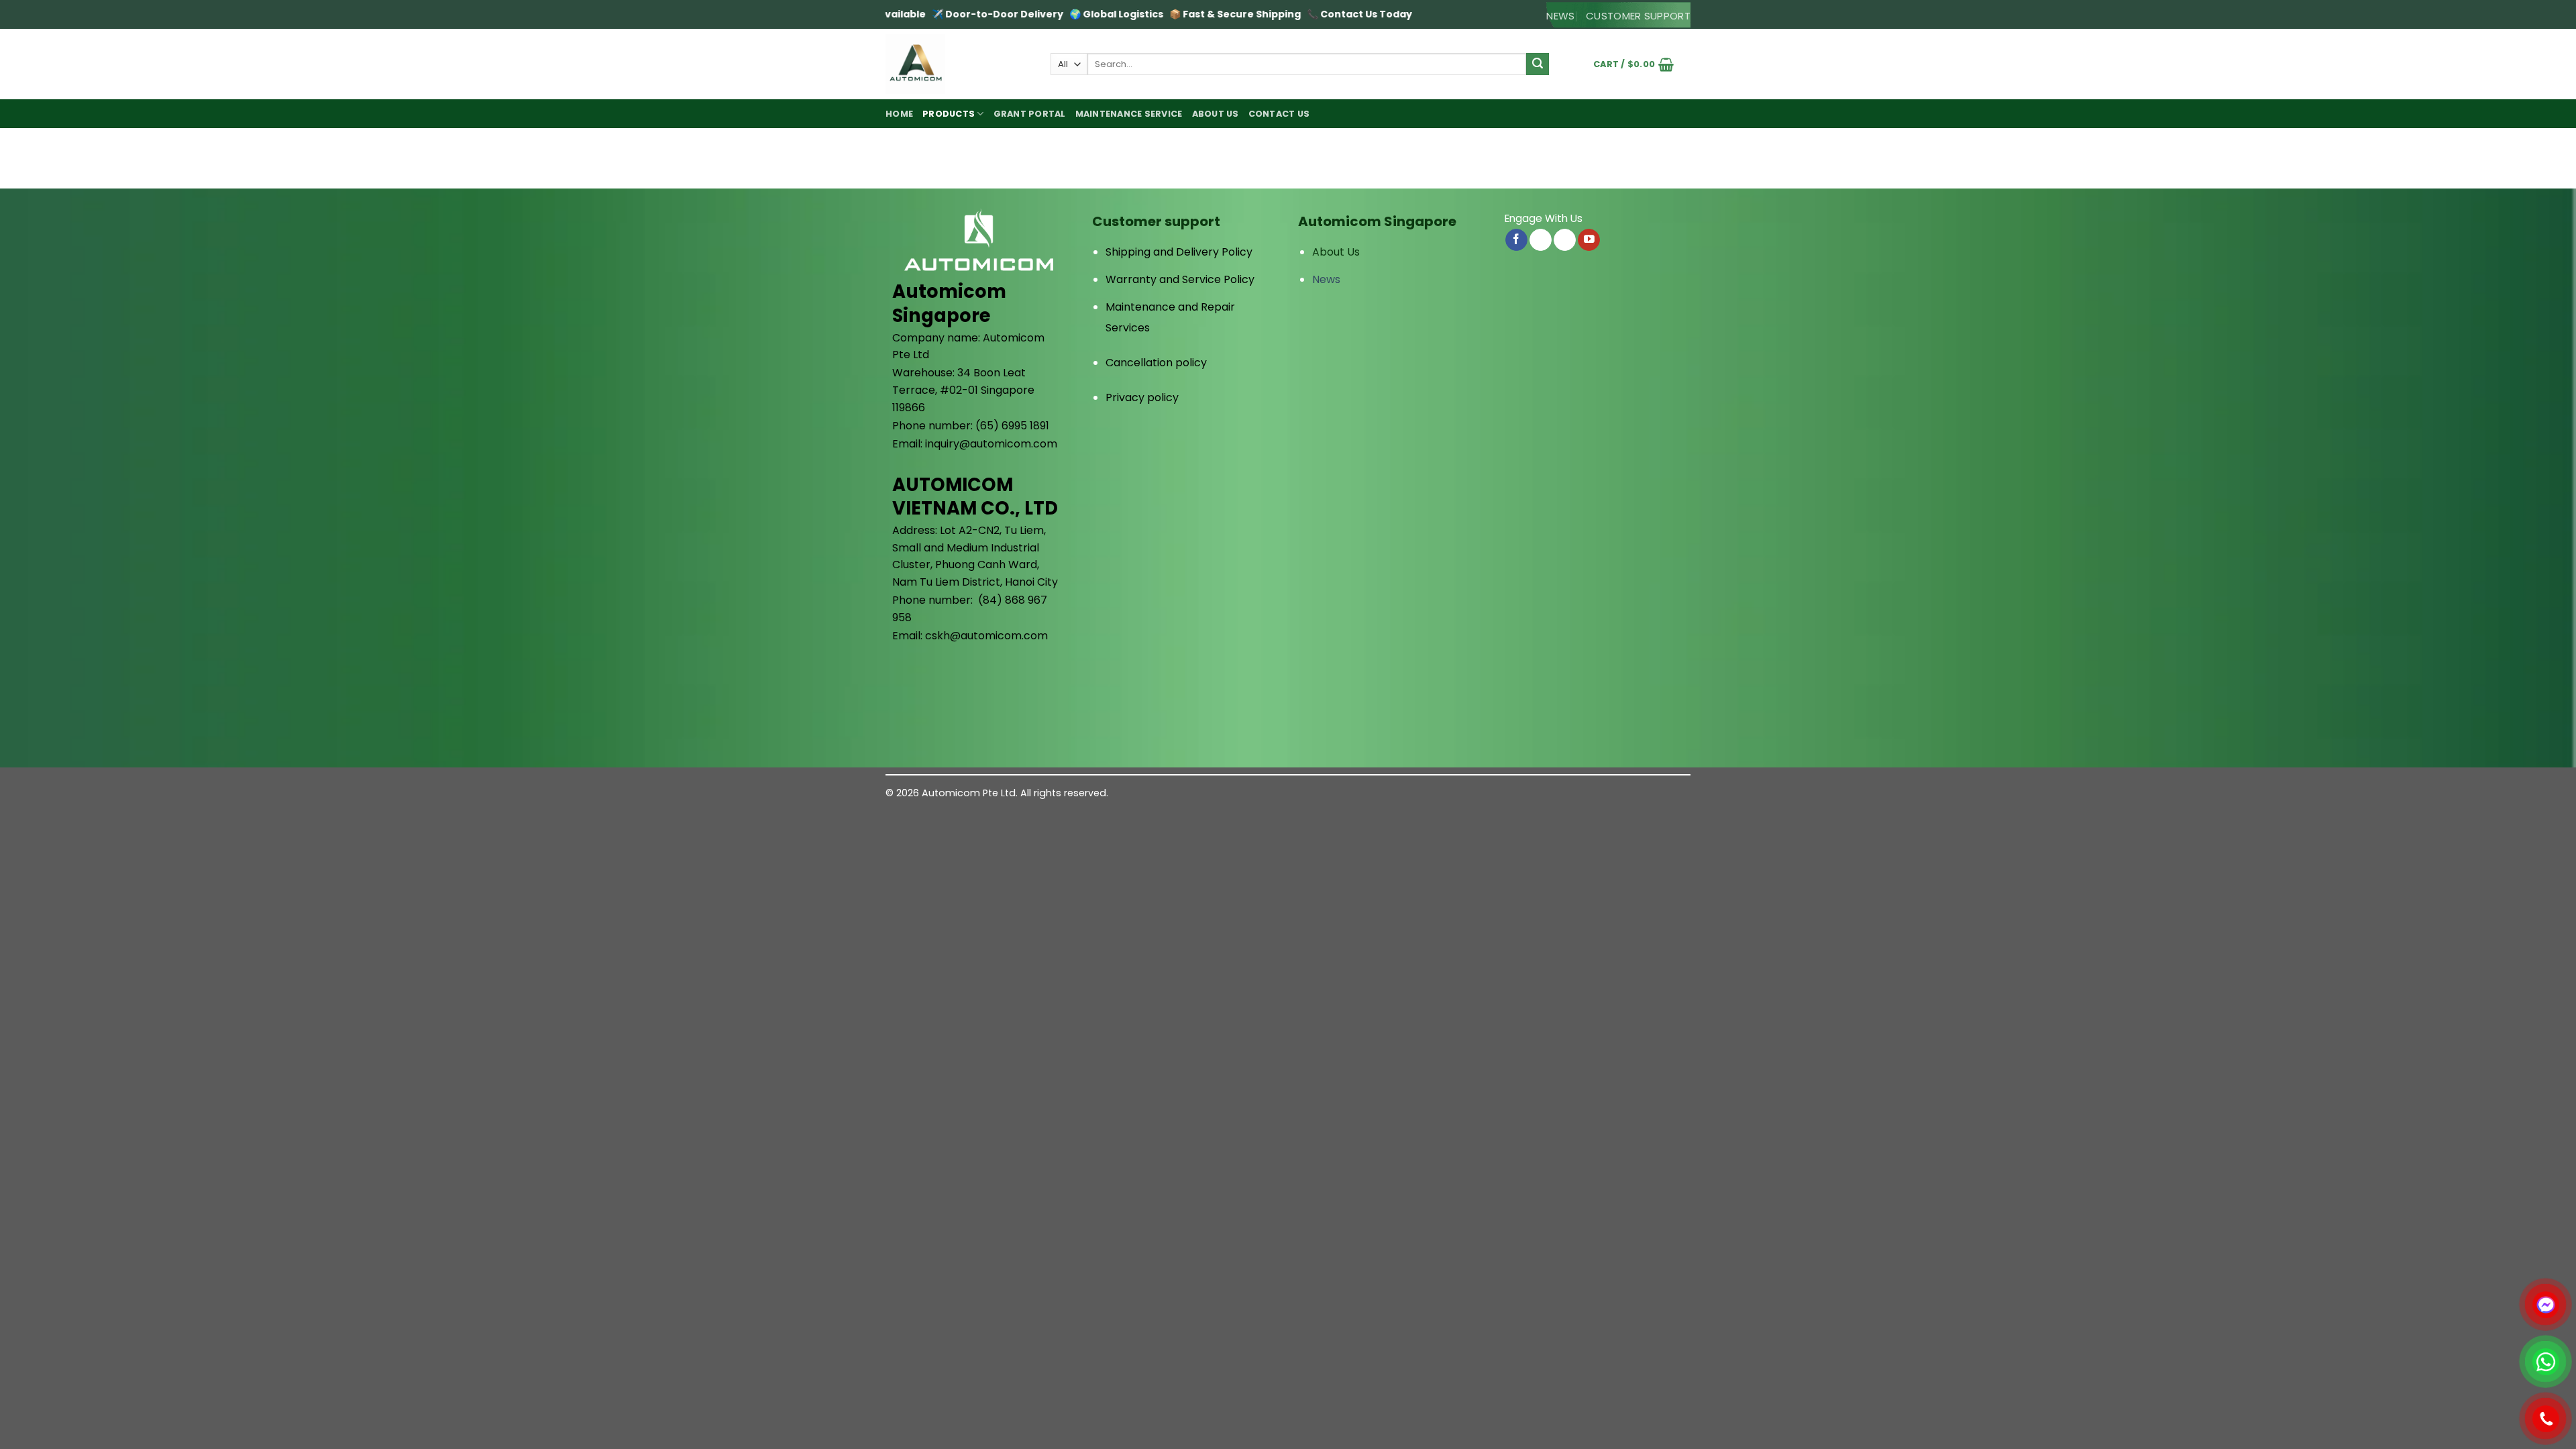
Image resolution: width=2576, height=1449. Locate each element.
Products (949, 114)
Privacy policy (1142, 397)
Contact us (1279, 114)
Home (899, 114)
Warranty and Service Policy (1180, 279)
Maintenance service (1129, 114)
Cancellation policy (1156, 363)
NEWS (1560, 16)
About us (1216, 114)
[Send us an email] (1541, 240)
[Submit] (1538, 64)
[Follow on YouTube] (1589, 240)
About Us (1336, 252)
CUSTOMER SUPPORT (1638, 16)
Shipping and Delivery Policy (1179, 252)
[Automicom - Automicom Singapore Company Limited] (958, 64)
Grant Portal (1030, 114)
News (1326, 279)
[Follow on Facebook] (1516, 240)
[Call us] (1565, 240)
